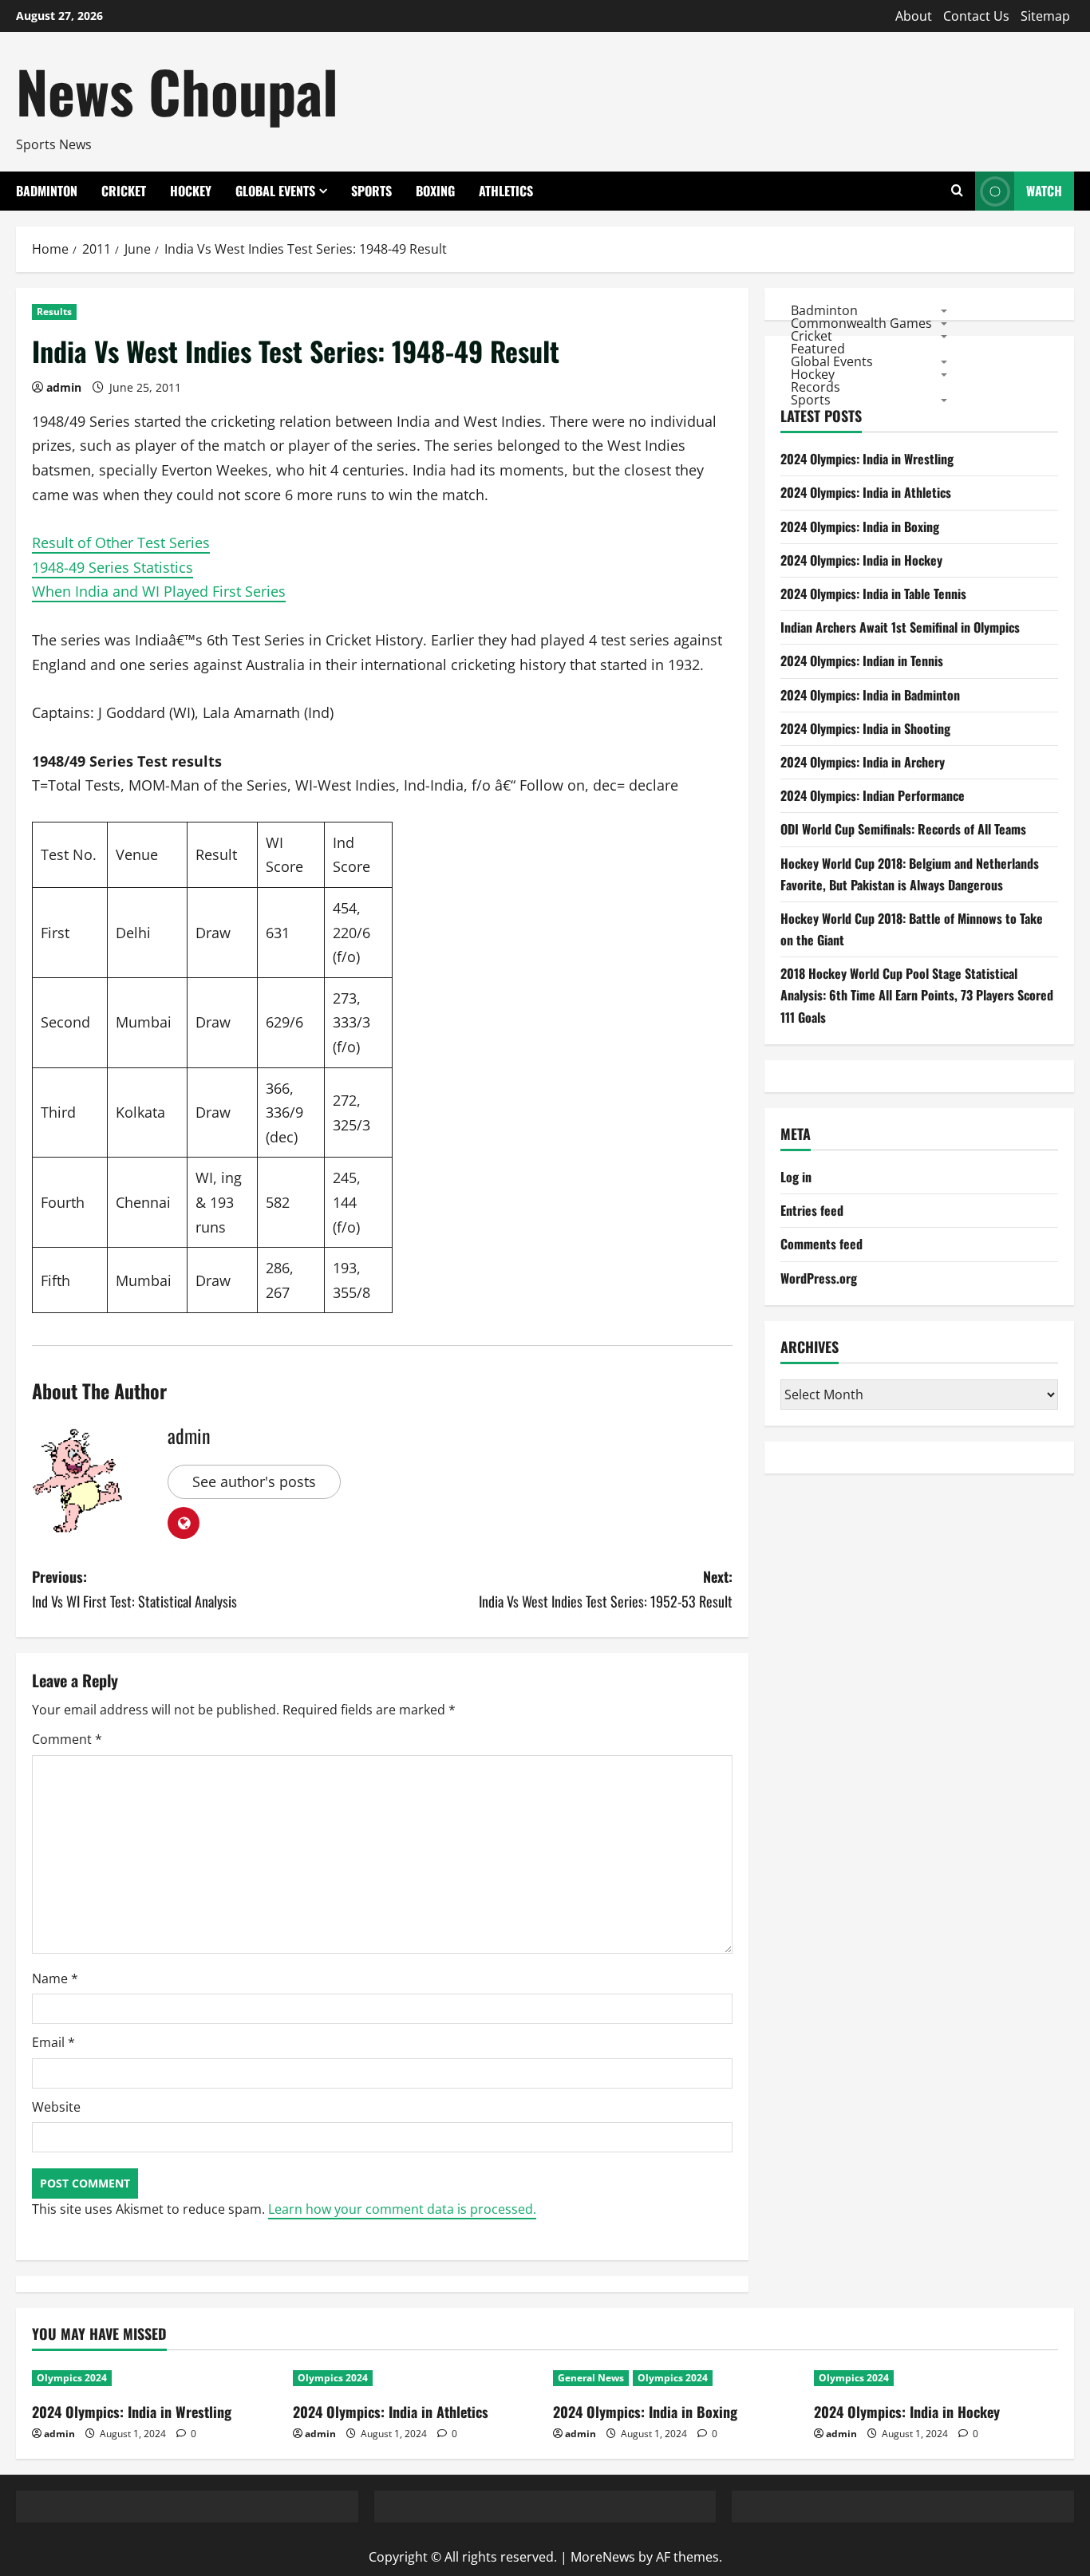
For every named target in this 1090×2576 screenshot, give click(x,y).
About (914, 16)
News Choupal (177, 91)
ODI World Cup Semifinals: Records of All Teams (903, 830)
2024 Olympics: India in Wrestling (867, 460)
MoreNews (603, 2557)
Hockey (191, 191)
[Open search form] (957, 191)
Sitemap (1045, 16)
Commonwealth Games (861, 323)
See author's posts (254, 1481)
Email (53, 2042)
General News (591, 2378)
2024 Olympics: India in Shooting (865, 728)
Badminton (47, 191)
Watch (1044, 191)
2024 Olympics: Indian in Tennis (862, 661)
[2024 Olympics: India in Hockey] (936, 2378)
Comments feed (821, 1245)
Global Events (275, 191)
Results (54, 312)
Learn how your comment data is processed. (402, 2209)
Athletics (506, 191)
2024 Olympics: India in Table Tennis (873, 594)
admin (64, 387)
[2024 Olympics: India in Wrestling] (154, 2378)
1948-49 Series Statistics (113, 567)
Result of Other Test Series (121, 542)
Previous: (134, 1589)
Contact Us (976, 16)
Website (56, 2107)
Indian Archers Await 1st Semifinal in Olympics (900, 628)
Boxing (435, 191)
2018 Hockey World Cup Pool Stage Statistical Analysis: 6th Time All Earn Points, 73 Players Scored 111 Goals (917, 996)
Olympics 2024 (72, 2378)
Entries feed (812, 1211)
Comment (67, 1739)
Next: (606, 1589)
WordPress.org (819, 1278)
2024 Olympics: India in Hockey (861, 560)
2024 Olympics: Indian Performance (873, 795)
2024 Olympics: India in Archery (863, 762)
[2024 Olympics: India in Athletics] (415, 2378)
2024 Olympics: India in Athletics (866, 493)
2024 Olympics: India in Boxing (860, 527)
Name (55, 1978)
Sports (371, 191)
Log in (796, 1177)
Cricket (124, 191)
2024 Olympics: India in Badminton (870, 695)
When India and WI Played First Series (159, 591)
